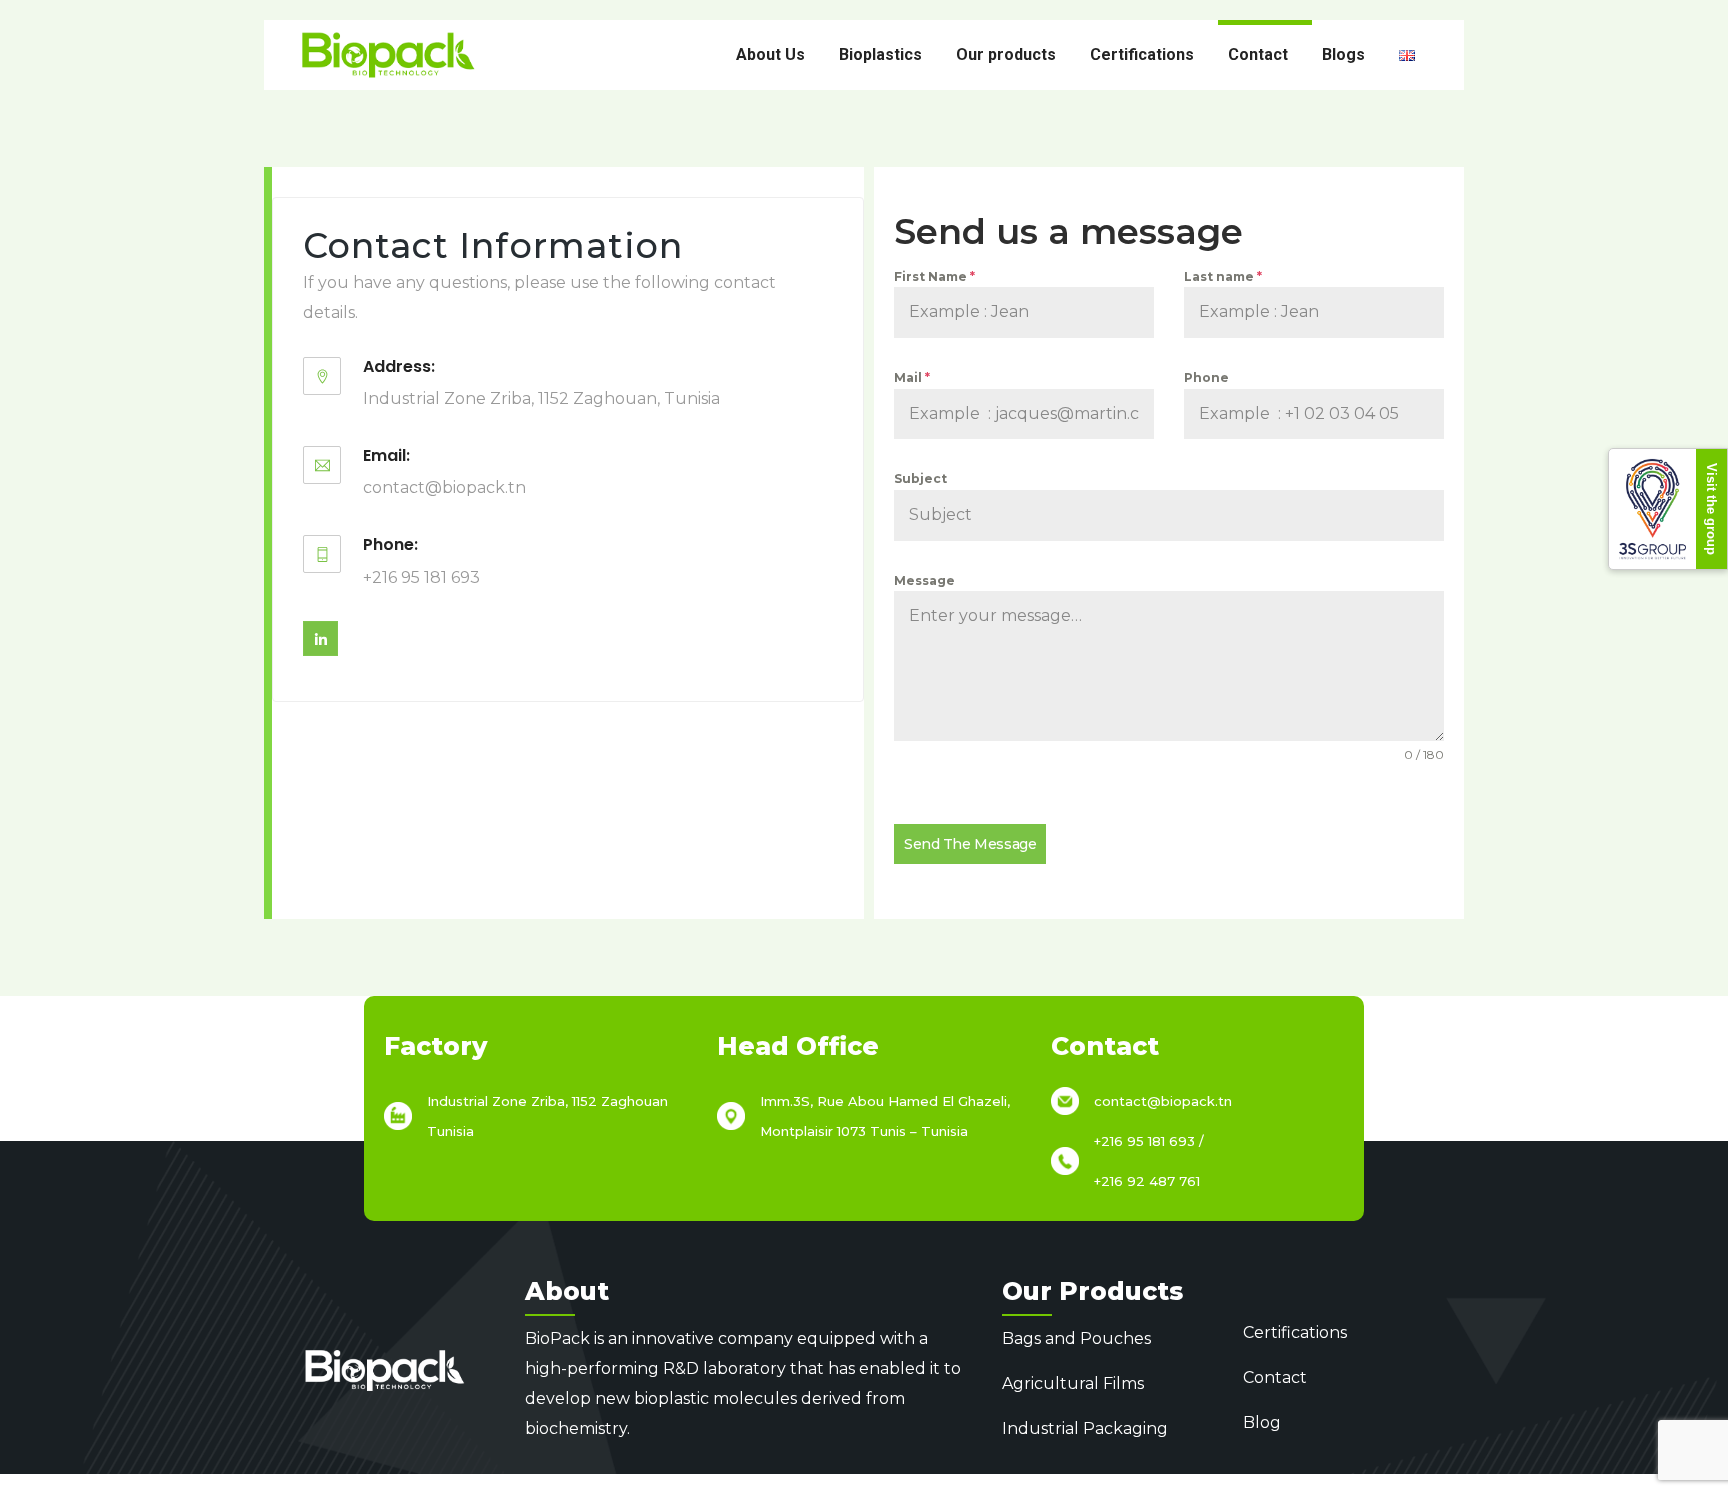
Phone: (390, 544)
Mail (912, 377)
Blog (1262, 1422)
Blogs (1343, 54)
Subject (920, 478)
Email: (386, 455)
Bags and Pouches (1076, 1338)
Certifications (1142, 54)
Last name (1223, 276)
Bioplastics (880, 54)
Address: (399, 366)
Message (924, 580)
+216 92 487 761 (1147, 1181)
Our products (1006, 54)
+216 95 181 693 (421, 577)
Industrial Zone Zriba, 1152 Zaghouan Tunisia (547, 1116)
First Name (934, 276)
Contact (1258, 54)
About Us (770, 54)
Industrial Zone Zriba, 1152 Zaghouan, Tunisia (541, 398)
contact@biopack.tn (444, 487)
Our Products (1092, 1291)
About (567, 1291)
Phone (1206, 377)
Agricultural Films (1073, 1383)
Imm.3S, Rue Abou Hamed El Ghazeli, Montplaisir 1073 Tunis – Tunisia (885, 1116)
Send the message (970, 844)
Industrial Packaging (1085, 1428)
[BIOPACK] (388, 55)
